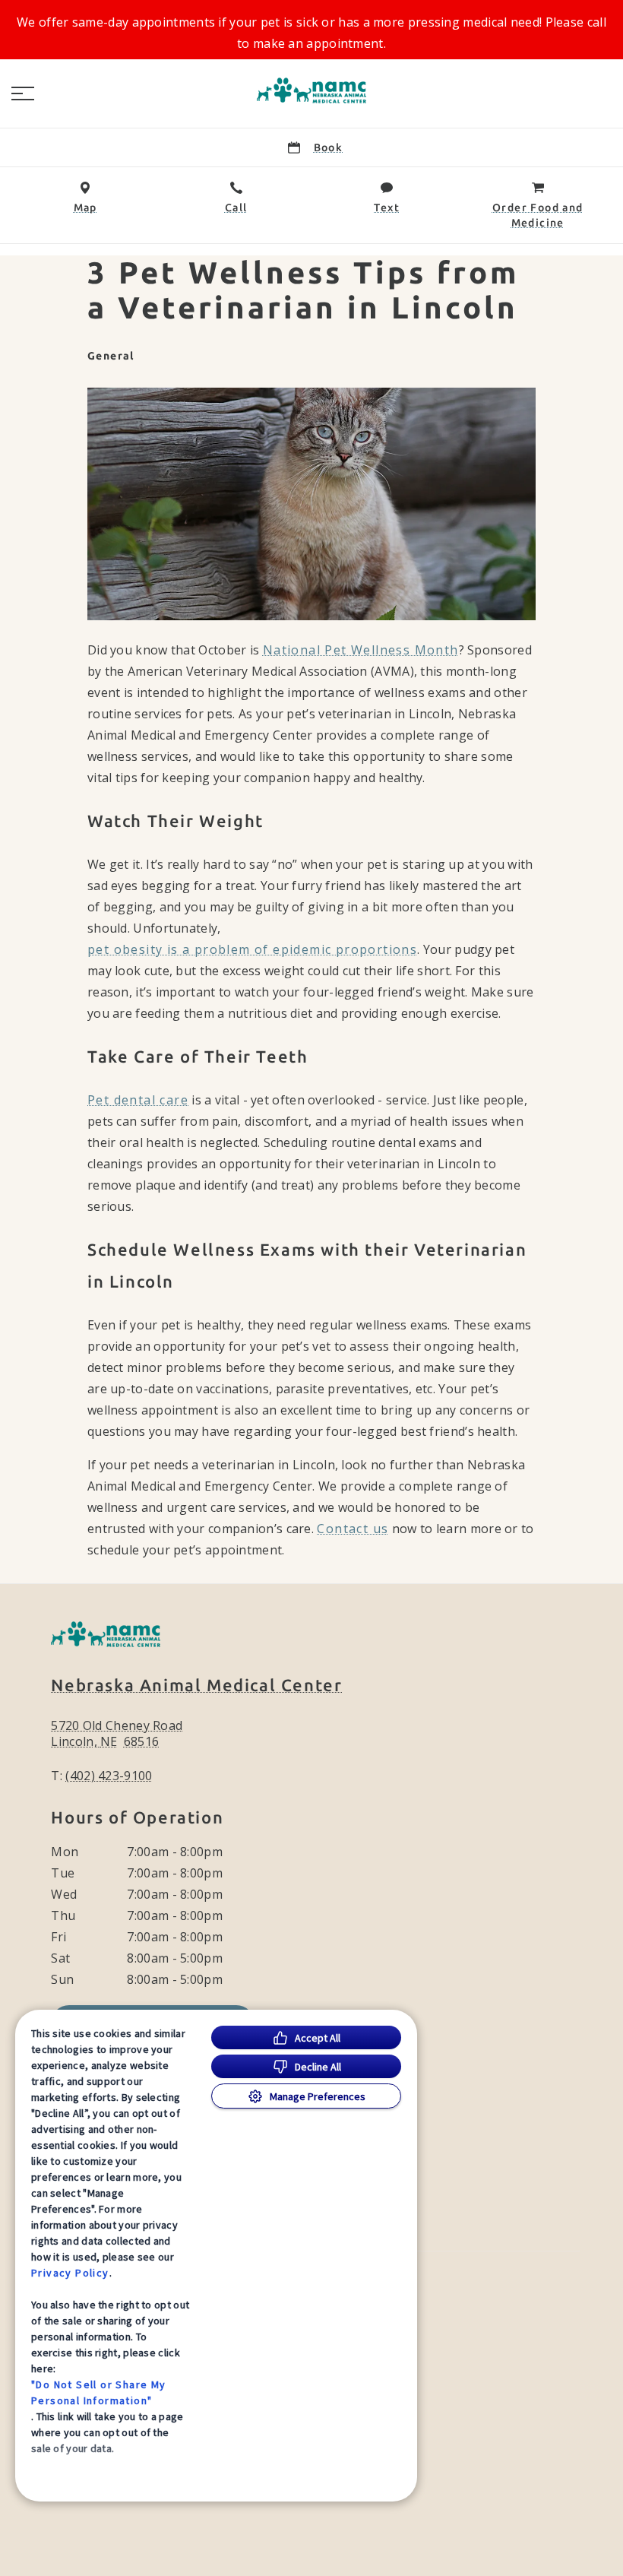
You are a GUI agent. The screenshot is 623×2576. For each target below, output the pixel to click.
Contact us (353, 1529)
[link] (311, 90)
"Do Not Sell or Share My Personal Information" (99, 2392)
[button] (23, 93)
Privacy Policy (70, 2273)
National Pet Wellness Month (361, 650)
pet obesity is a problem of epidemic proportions (252, 949)
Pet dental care (138, 1100)
